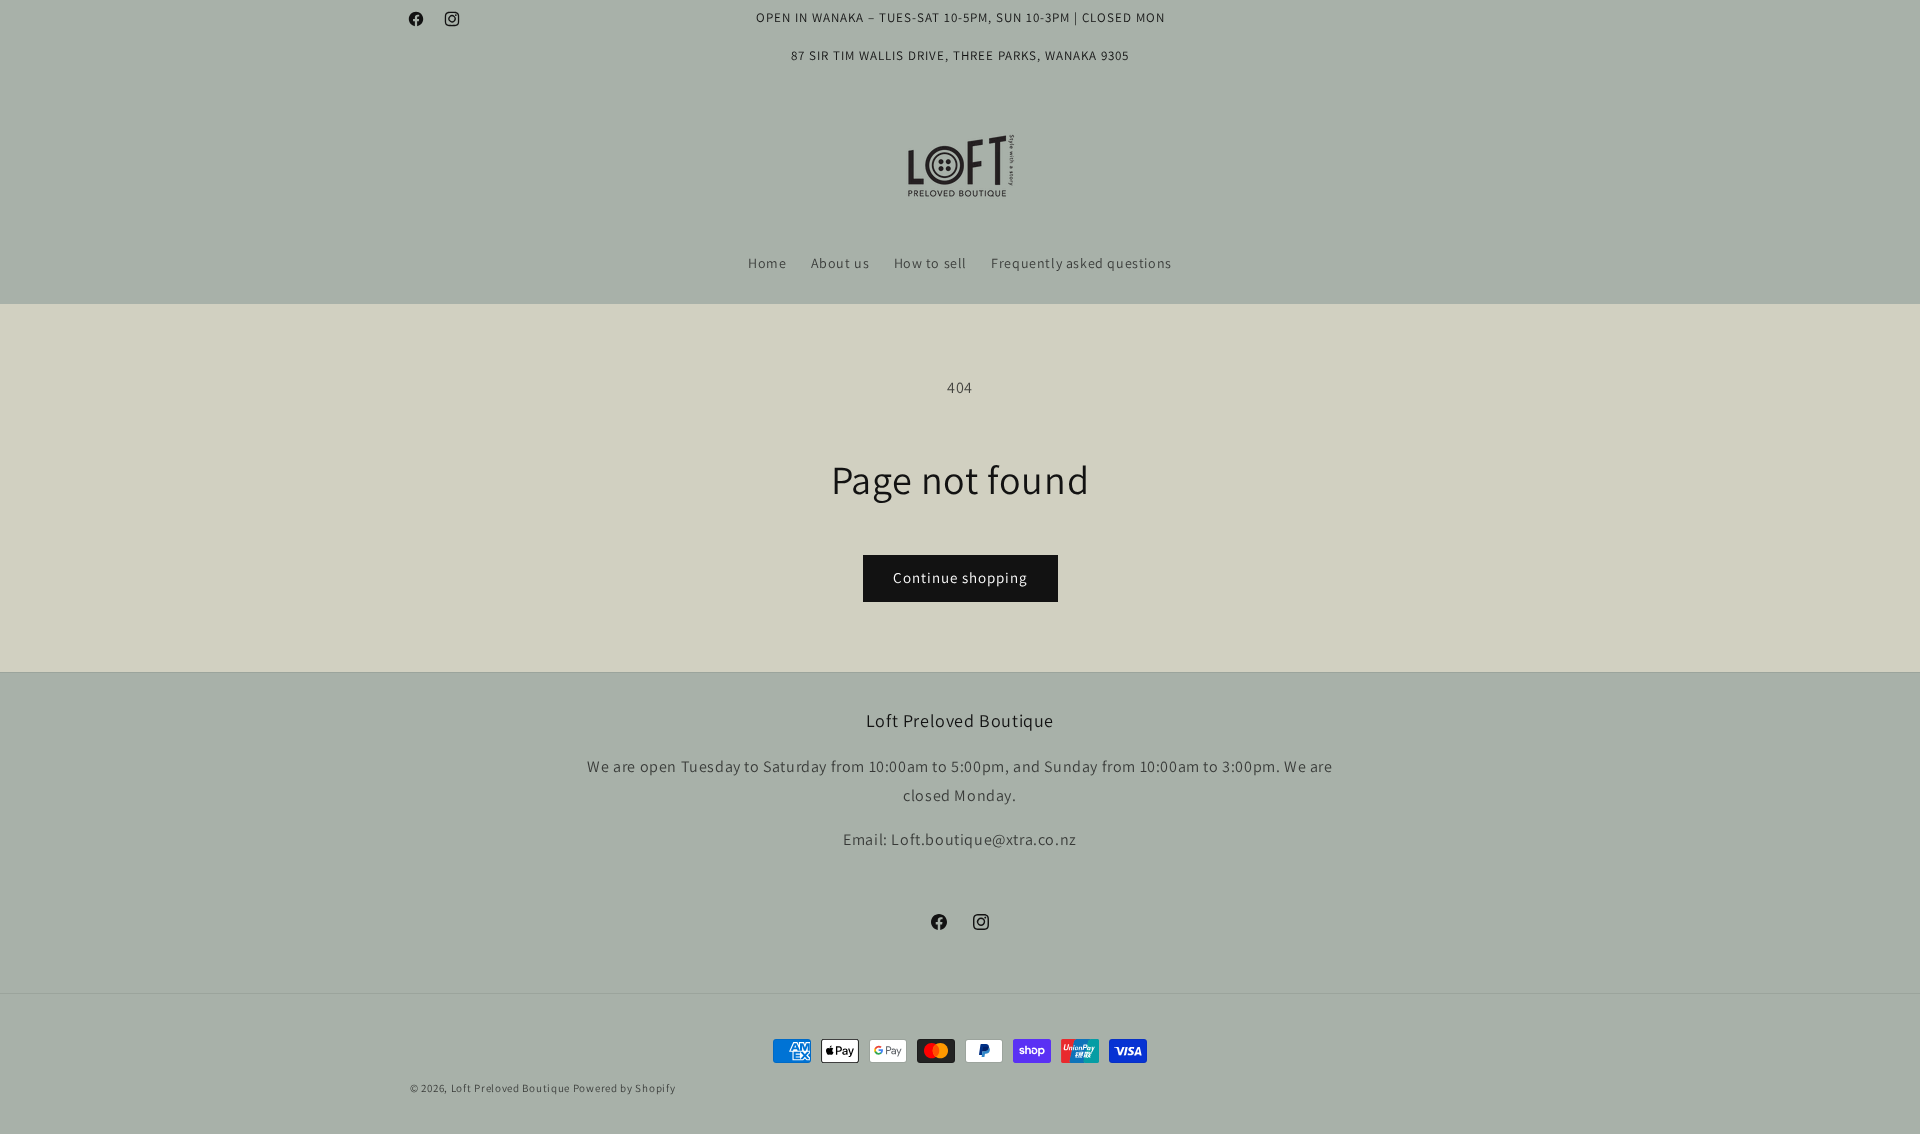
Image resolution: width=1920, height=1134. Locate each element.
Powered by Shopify (624, 1088)
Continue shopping (960, 577)
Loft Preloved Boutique (510, 1088)
